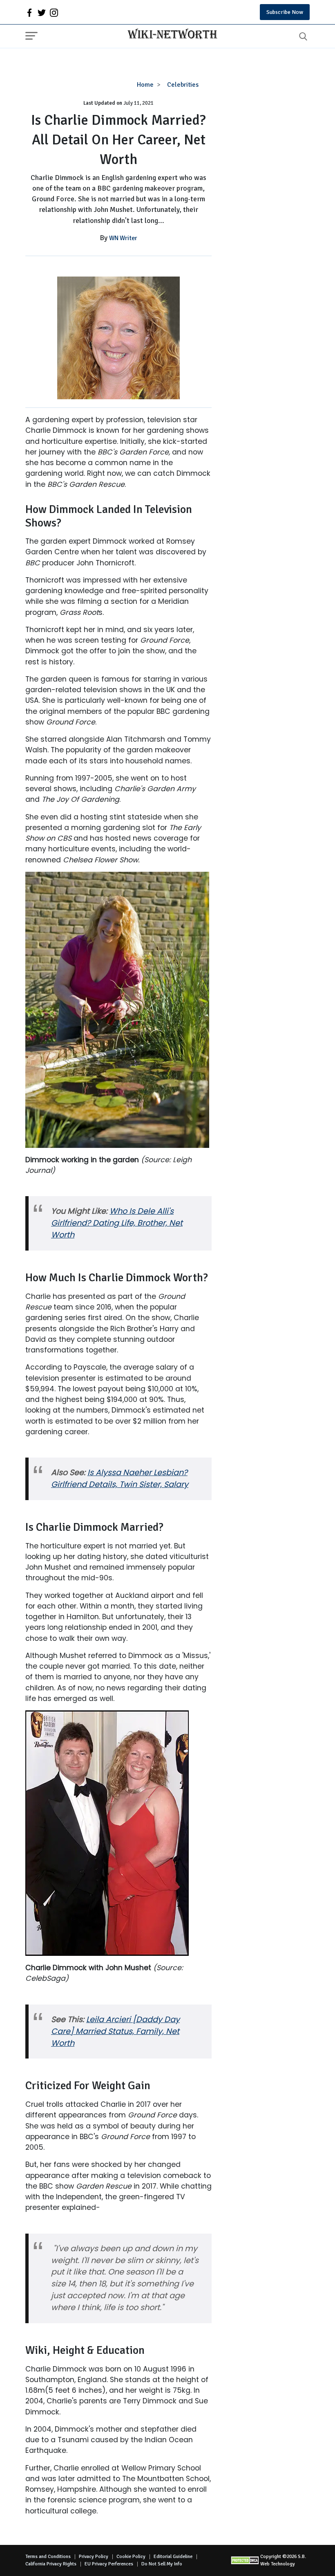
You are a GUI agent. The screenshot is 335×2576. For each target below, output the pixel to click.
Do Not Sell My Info (162, 2564)
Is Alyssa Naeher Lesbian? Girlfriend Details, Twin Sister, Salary (120, 1478)
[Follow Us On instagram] (54, 12)
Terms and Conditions (48, 2557)
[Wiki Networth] (170, 35)
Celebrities (183, 85)
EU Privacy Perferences (109, 2564)
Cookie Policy (131, 2557)
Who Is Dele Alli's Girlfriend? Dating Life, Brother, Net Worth (117, 1223)
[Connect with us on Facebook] (29, 12)
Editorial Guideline (173, 2557)
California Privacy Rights (51, 2564)
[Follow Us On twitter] (42, 12)
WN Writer (123, 238)
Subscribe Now (285, 12)
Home (145, 85)
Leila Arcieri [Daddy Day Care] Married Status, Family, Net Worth (115, 2031)
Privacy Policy (94, 2557)
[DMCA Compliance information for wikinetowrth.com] (246, 2560)
